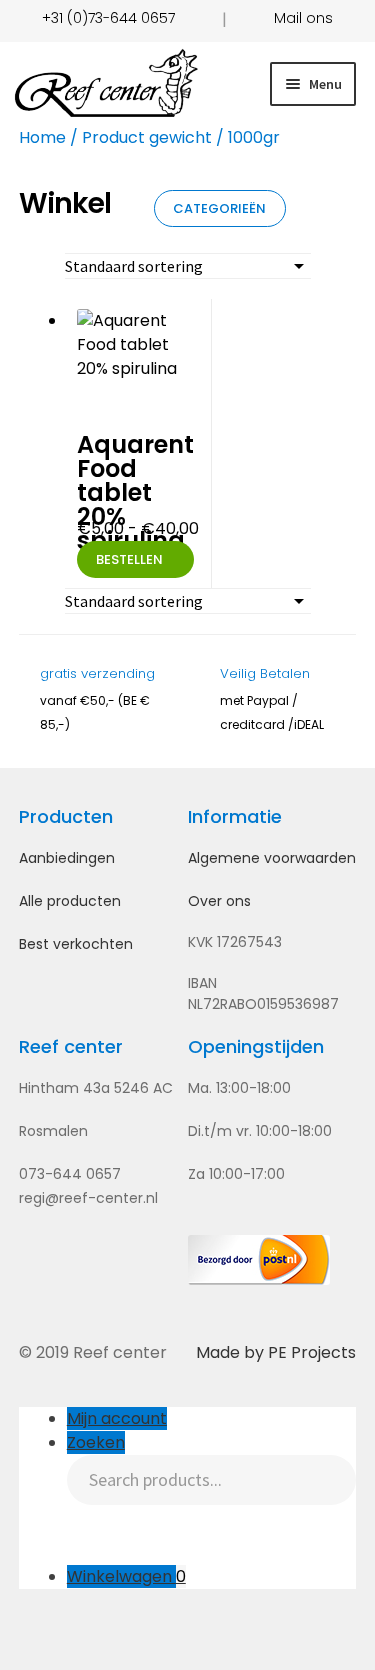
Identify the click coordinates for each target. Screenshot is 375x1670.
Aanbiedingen (67, 858)
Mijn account (117, 1418)
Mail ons (303, 18)
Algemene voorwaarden (272, 858)
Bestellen (129, 559)
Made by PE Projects (276, 1352)
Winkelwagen (126, 1576)
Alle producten (70, 901)
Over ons (219, 901)
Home (42, 137)
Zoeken (96, 1442)
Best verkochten (76, 944)
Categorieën (219, 208)
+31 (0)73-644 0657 (108, 18)
